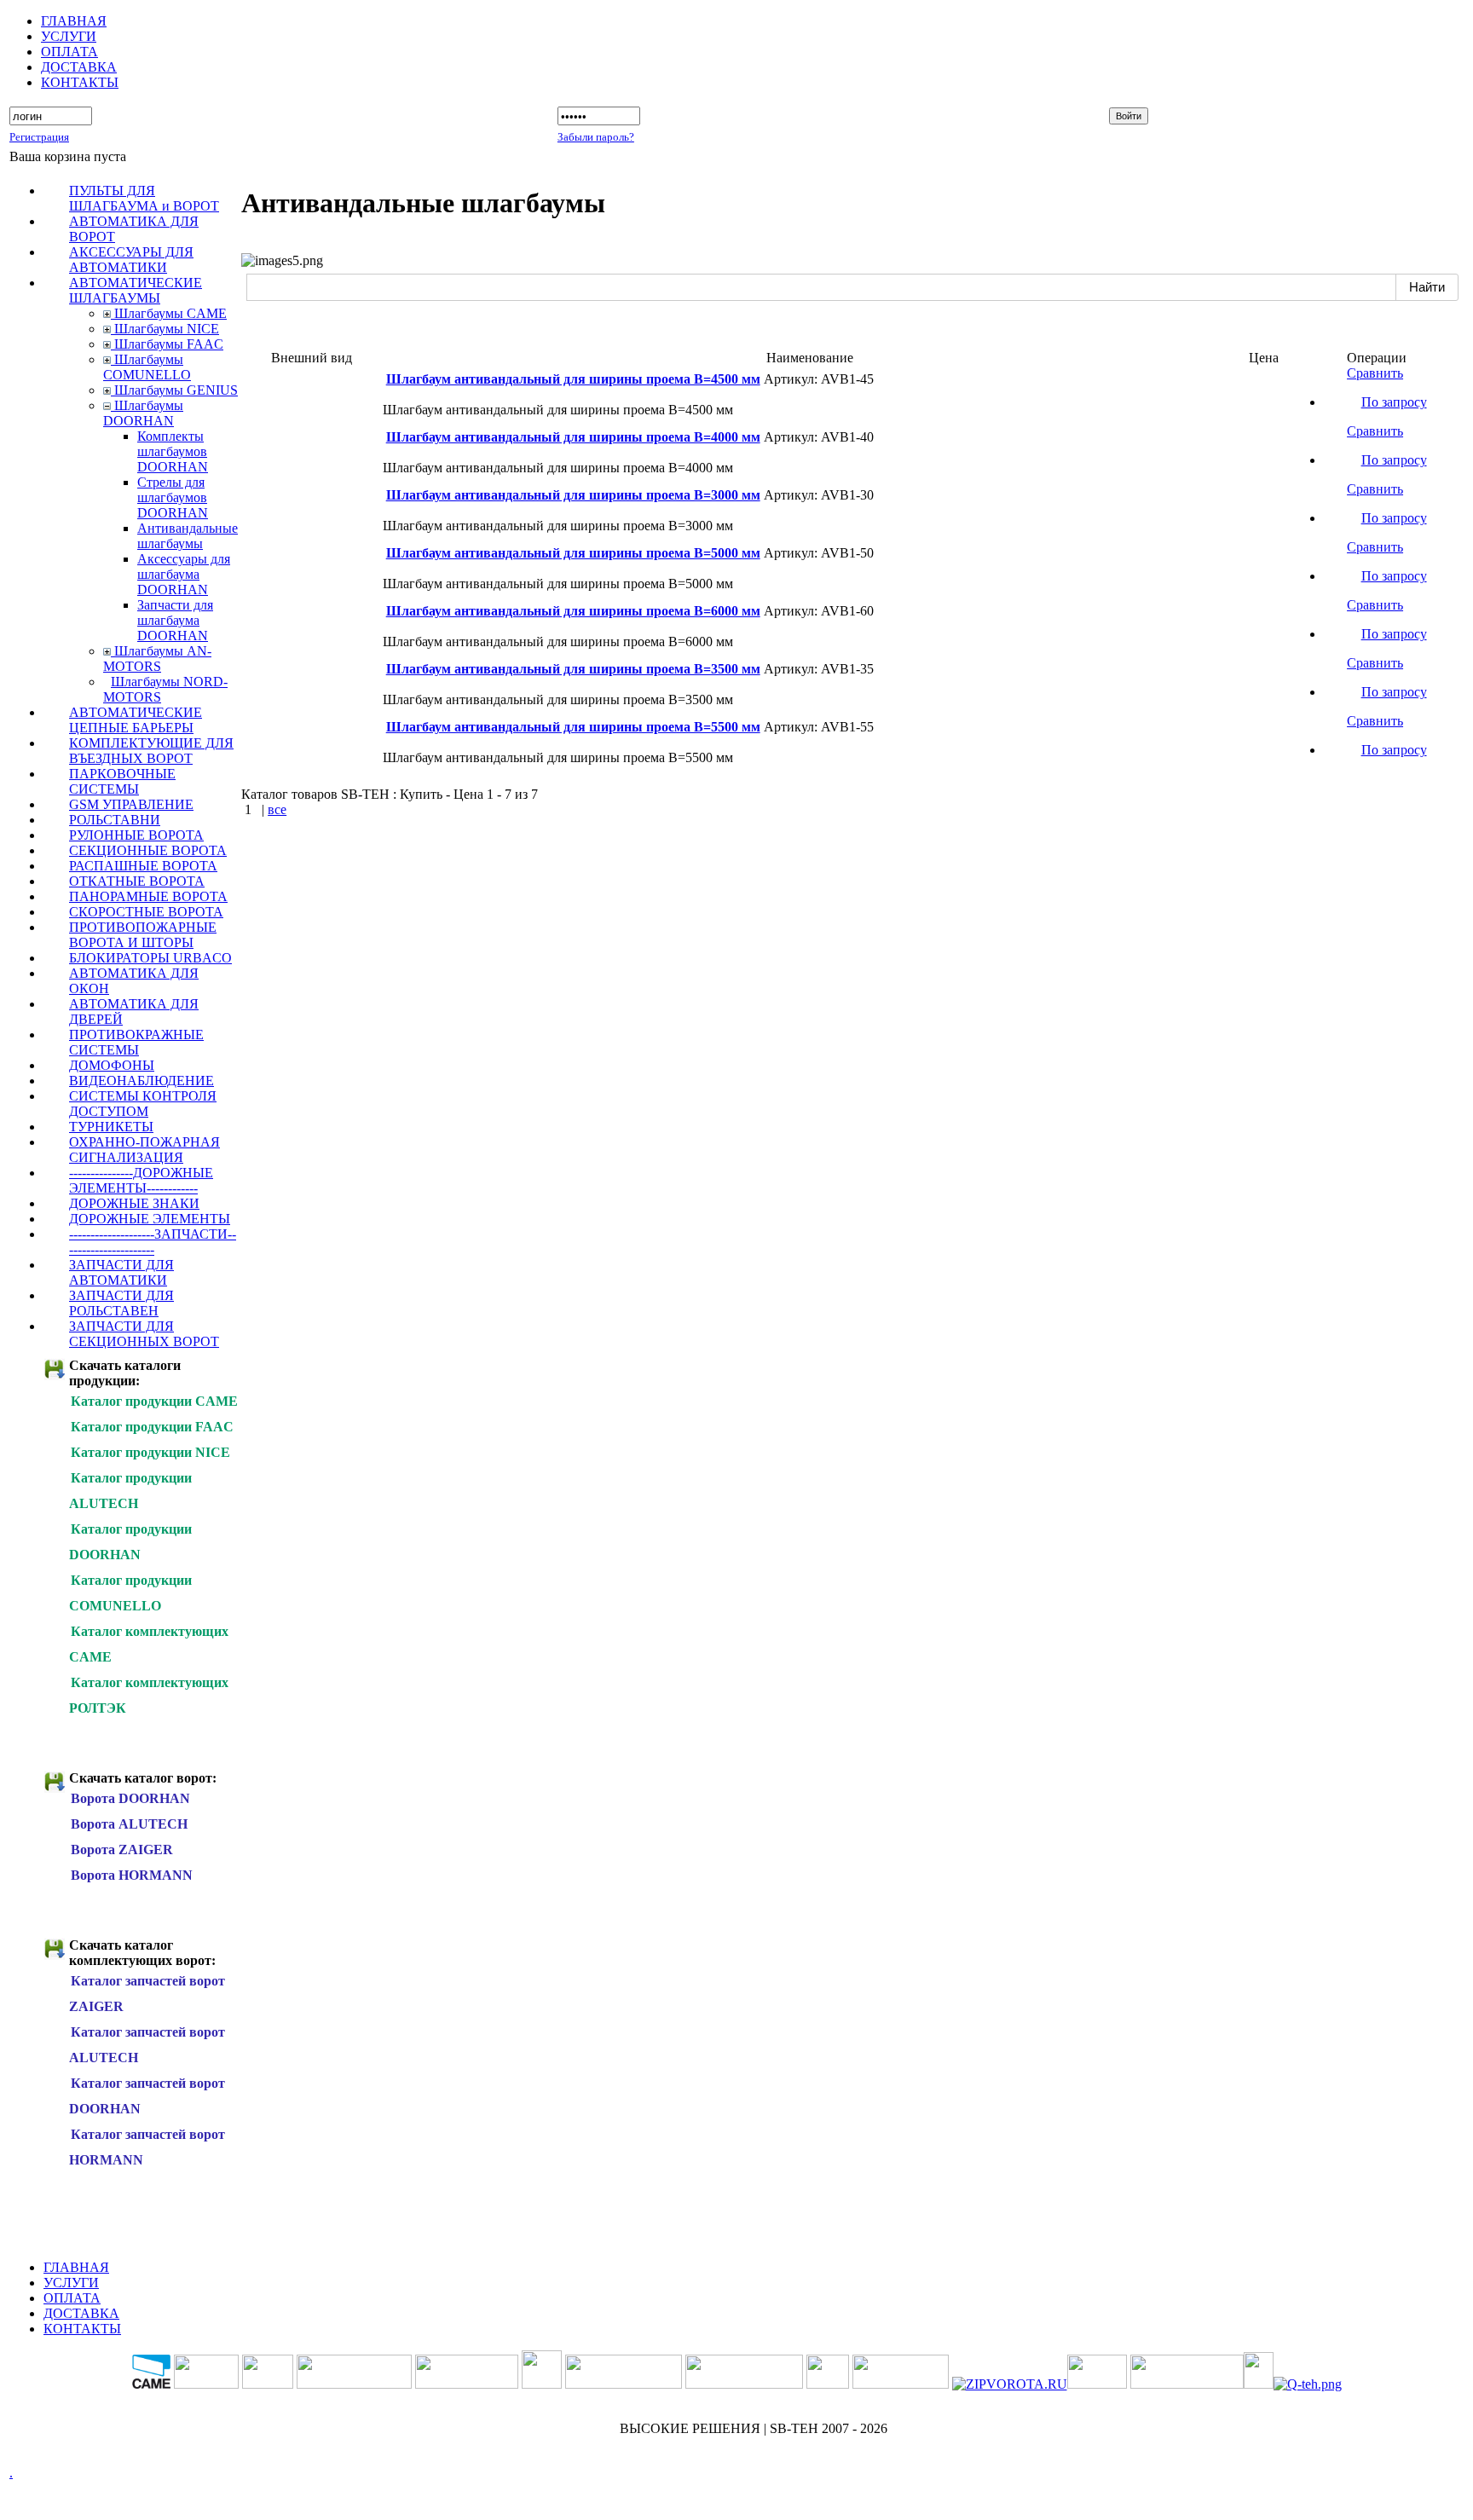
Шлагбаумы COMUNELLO (147, 367)
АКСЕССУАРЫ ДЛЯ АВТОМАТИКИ (131, 260)
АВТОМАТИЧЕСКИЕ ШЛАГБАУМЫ (136, 290)
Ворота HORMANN (132, 1875)
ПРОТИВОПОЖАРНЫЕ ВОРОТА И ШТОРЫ (143, 935)
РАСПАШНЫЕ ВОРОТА (143, 866)
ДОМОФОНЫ (112, 1065)
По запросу (1394, 402)
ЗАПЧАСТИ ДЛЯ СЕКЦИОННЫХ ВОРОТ (144, 1334)
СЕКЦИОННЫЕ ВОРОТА (148, 850)
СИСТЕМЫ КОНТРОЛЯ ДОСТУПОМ (143, 1104)
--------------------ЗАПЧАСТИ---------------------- (153, 1242)
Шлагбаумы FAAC (167, 344)
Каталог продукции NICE (150, 1452)
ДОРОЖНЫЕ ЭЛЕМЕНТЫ (150, 1219)
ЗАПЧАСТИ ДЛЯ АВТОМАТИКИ (121, 1272)
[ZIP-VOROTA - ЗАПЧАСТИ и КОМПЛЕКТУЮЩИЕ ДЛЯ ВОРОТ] (1010, 2384)
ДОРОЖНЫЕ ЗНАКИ (134, 1203)
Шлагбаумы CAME (169, 313)
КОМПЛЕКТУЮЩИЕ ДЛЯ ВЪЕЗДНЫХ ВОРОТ (151, 751)
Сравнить (1375, 373)
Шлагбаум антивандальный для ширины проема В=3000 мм (573, 495)
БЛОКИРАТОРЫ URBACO (150, 958)
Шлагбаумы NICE (165, 329)
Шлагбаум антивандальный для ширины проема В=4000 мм (573, 437)
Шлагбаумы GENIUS (174, 390)
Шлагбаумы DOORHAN (143, 413)
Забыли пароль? (596, 137)
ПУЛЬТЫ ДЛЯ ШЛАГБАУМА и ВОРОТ (144, 198)
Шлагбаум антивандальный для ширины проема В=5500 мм (573, 727)
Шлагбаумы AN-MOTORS (157, 659)
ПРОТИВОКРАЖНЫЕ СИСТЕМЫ (136, 1042)
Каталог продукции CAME (154, 1401)
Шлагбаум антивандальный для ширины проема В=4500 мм (573, 379)
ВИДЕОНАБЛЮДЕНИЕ (142, 1081)
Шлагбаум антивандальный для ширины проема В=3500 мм (573, 669)
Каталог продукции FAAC (152, 1427)
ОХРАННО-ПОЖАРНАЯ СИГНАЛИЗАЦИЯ (144, 1150)
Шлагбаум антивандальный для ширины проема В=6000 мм (573, 611)
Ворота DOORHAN (130, 1798)
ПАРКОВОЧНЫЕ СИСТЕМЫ (122, 781)
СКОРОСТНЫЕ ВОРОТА (146, 912)
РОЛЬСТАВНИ (115, 820)
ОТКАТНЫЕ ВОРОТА (137, 881)
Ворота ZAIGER (122, 1850)
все (277, 809)
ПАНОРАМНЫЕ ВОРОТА (148, 896)
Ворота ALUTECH (129, 1824)
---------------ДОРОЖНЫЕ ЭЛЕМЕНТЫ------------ (141, 1180)
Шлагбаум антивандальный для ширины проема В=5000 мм (573, 553)
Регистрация (39, 137)
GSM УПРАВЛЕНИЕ (131, 804)
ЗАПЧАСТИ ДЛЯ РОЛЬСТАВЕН (121, 1303)
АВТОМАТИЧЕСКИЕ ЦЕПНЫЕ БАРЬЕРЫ (136, 720)
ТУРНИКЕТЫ (111, 1127)
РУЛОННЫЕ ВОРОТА (136, 835)
